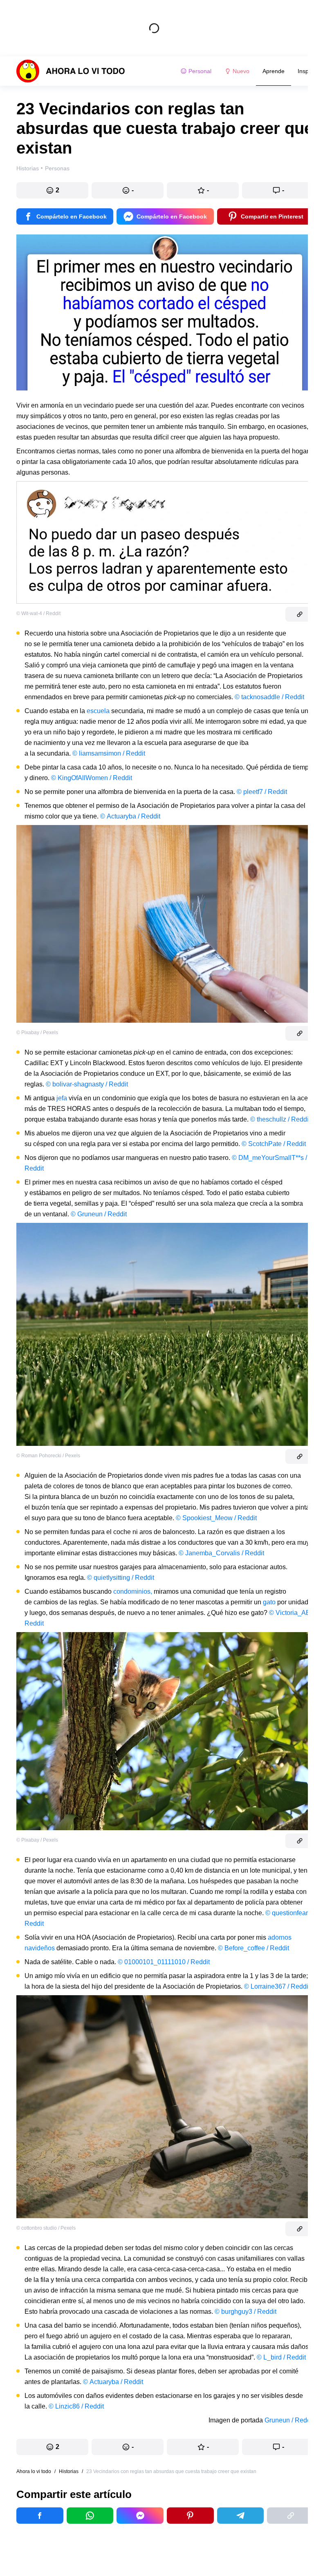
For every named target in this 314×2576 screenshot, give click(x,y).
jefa (62, 1098)
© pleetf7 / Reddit (262, 792)
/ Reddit (116, 1084)
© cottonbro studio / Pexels (46, 2228)
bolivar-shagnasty (78, 1084)
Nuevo (241, 71)
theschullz (271, 1119)
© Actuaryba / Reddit (130, 816)
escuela (98, 711)
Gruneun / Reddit (289, 2420)
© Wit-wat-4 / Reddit (38, 613)
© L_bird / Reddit (281, 2357)
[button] (52, 190)
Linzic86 (67, 2406)
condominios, (133, 1591)
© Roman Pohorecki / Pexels (48, 1456)
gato (269, 1602)
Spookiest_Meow (207, 1518)
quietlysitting (112, 1578)
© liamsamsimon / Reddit (109, 753)
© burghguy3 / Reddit (246, 2312)
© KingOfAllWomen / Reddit (92, 778)
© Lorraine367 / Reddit (277, 1986)
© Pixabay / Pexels (37, 1033)
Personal (200, 71)
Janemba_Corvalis (213, 1553)
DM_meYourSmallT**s (271, 1158)
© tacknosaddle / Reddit (269, 697)
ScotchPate (265, 1144)
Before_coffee (245, 1948)
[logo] (71, 71)
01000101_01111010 (155, 1962)
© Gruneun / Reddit (99, 1214)
